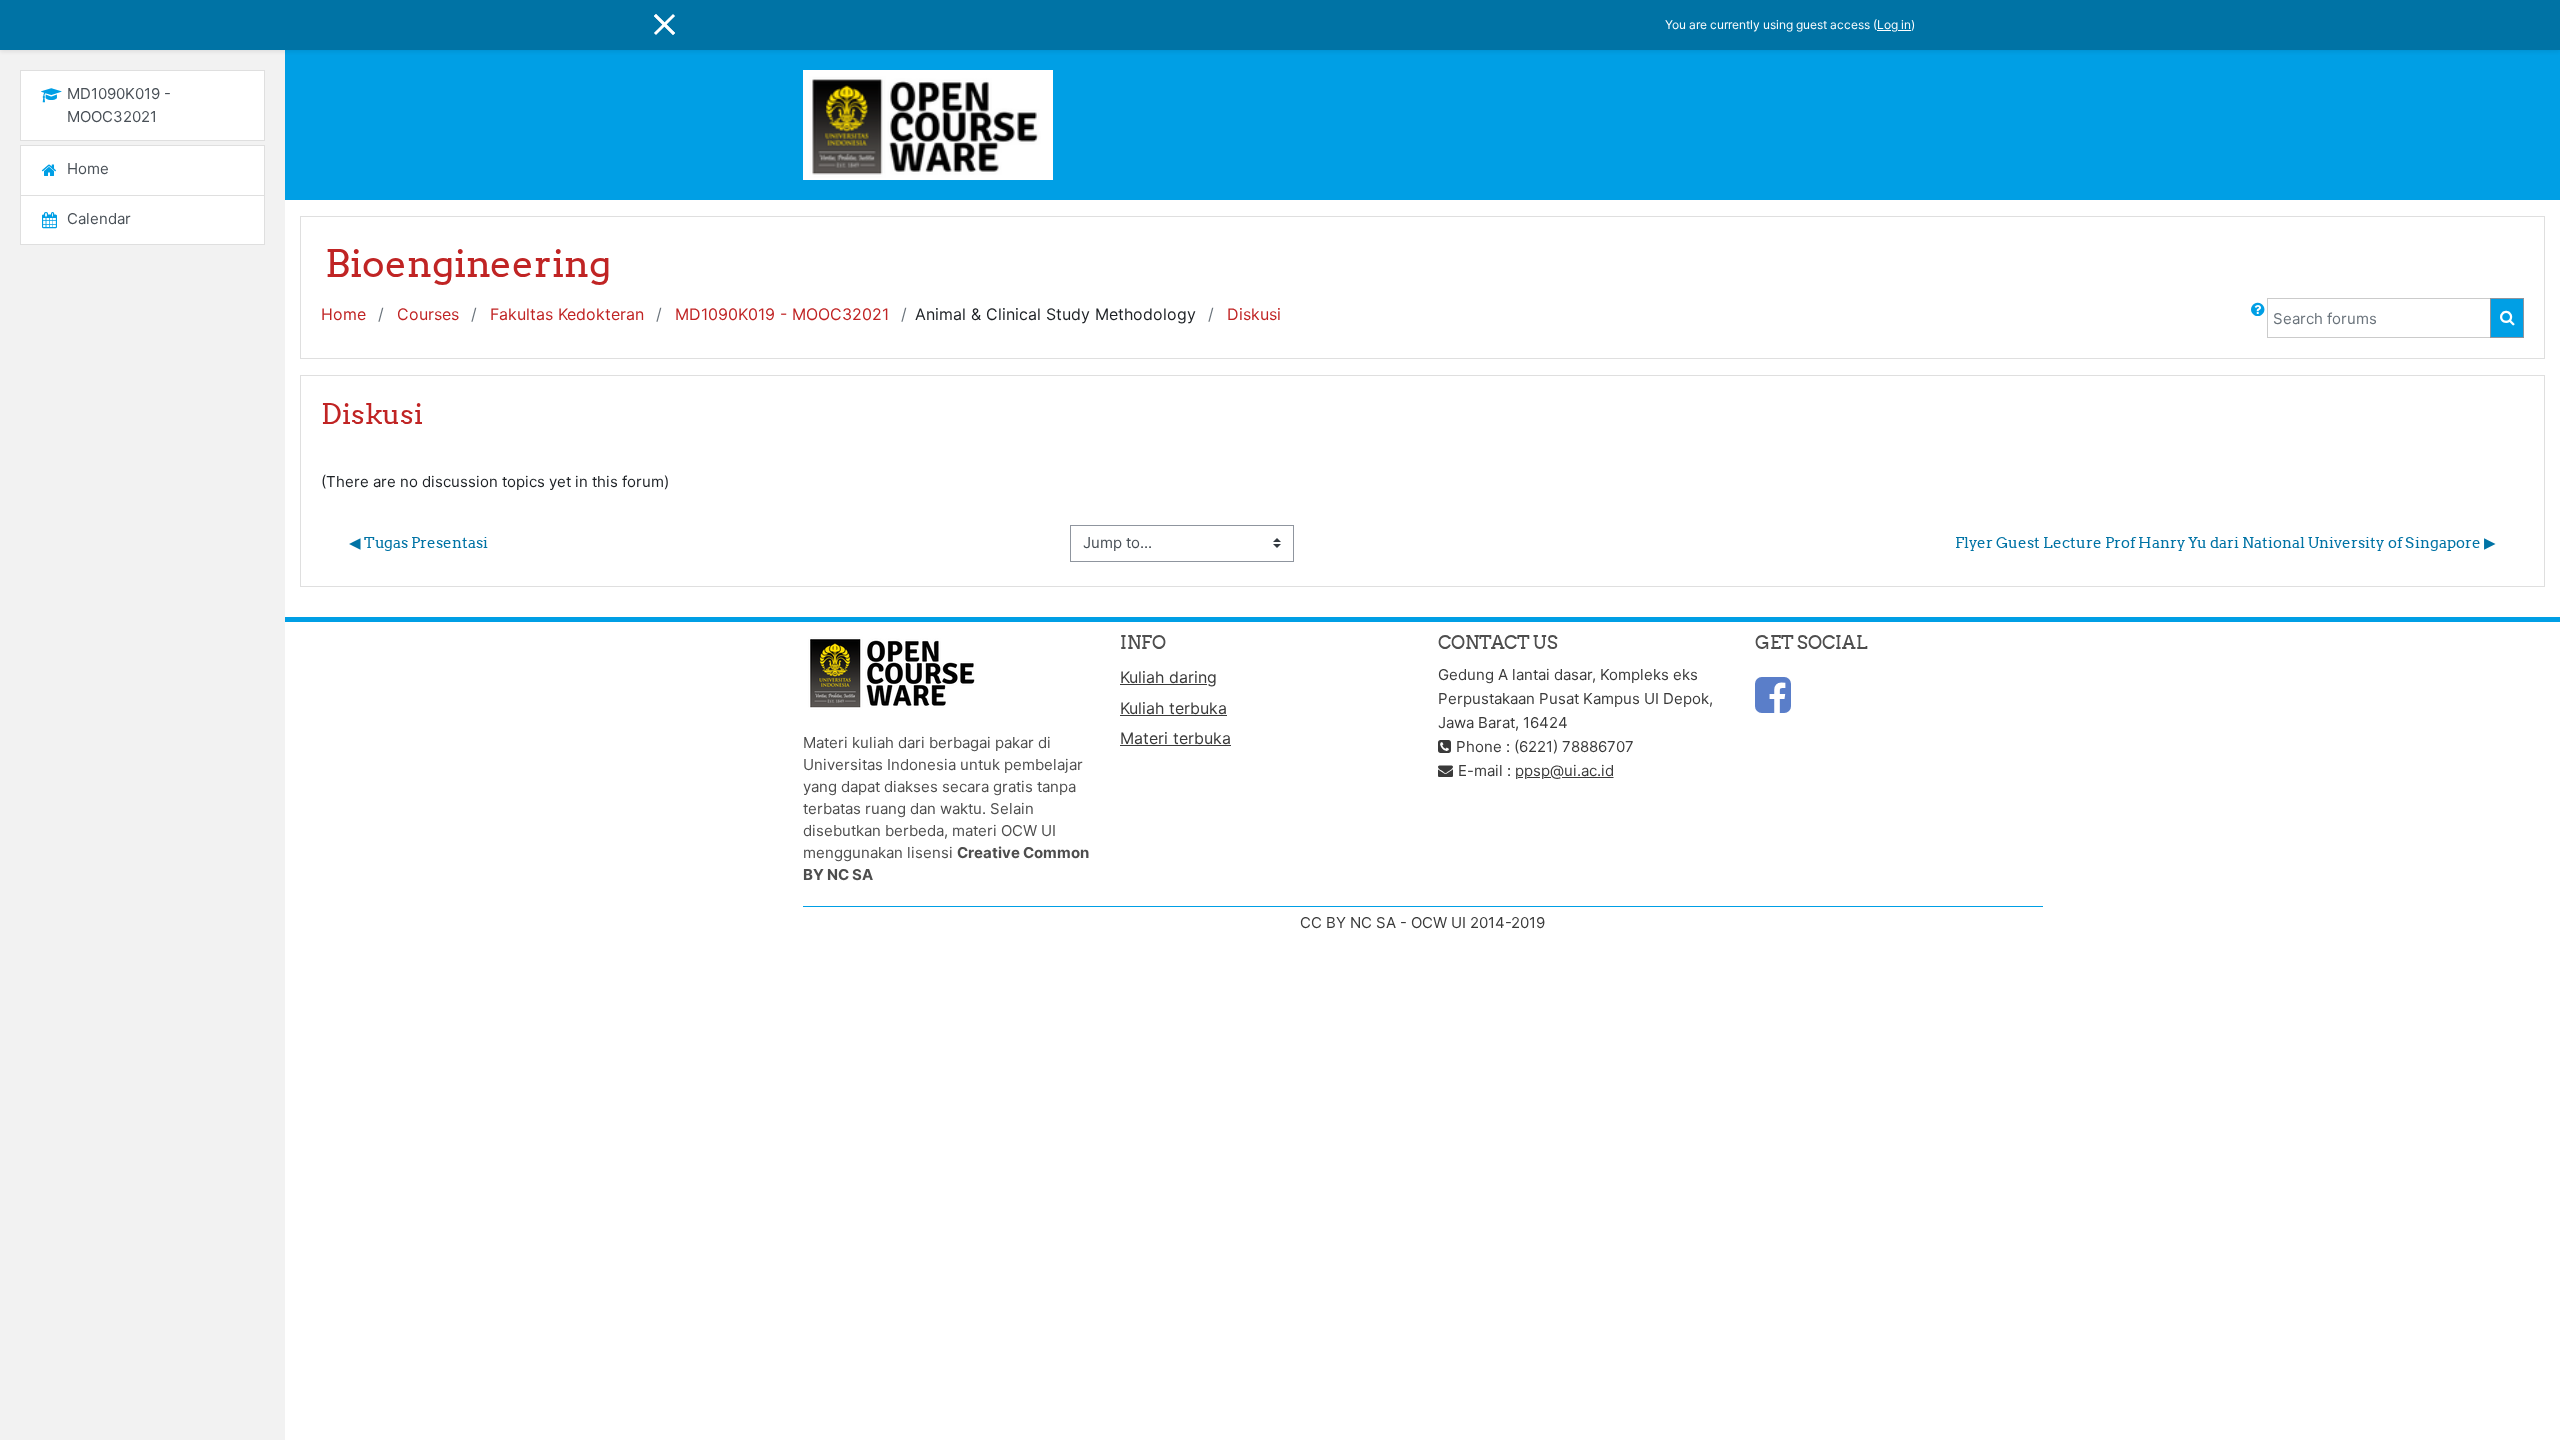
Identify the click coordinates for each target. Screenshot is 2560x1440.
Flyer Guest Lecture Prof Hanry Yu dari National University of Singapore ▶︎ (2225, 542)
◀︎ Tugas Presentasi (418, 542)
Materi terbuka (1175, 738)
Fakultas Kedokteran (567, 314)
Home (343, 314)
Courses (428, 314)
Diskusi (1254, 314)
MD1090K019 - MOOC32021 (782, 314)
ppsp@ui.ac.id (1564, 770)
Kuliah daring (1168, 677)
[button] (2258, 318)
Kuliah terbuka (1173, 708)
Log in (1894, 24)
